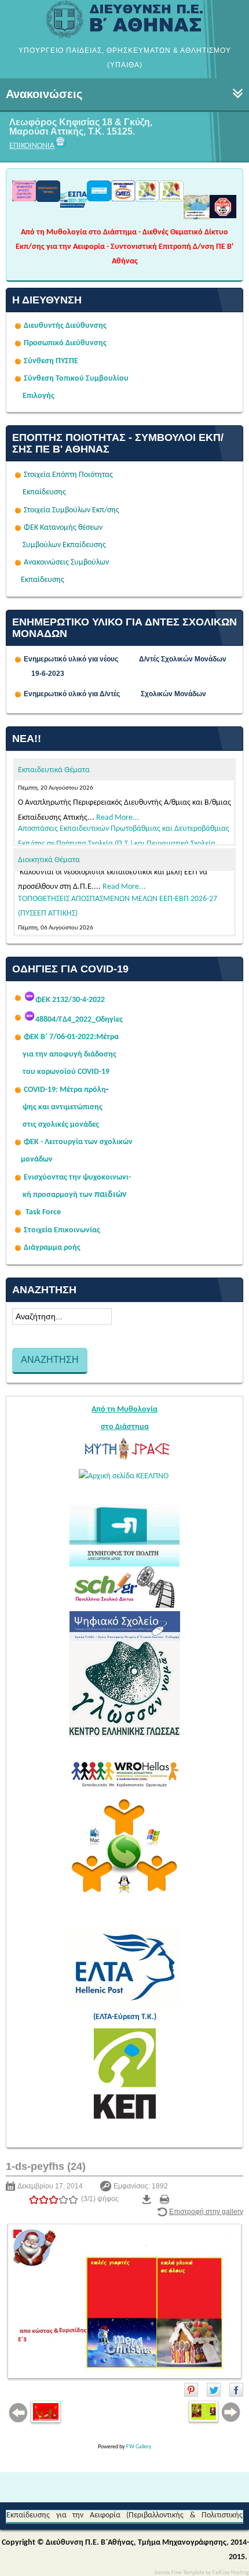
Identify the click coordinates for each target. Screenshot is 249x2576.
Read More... (118, 786)
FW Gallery (139, 2447)
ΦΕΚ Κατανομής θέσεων (63, 528)
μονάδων (37, 1159)
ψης (30, 1107)
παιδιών (111, 1195)
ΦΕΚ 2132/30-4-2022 (70, 1000)
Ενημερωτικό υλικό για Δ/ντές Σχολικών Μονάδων (115, 694)
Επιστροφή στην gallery (206, 2212)
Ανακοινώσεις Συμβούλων (66, 562)
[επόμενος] (124, 2301)
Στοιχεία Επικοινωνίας (62, 1230)
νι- (127, 1177)
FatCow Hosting (231, 2573)
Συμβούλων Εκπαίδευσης (63, 545)
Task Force (43, 1212)
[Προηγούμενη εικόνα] (36, 2413)
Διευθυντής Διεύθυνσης (65, 326)
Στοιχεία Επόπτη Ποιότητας (68, 475)
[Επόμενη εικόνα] (214, 2412)
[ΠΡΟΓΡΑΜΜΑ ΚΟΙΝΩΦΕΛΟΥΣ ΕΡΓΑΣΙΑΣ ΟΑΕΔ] (123, 198)
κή (27, 1195)
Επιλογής (39, 396)
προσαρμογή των (63, 1195)
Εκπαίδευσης (44, 492)
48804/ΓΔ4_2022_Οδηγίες (79, 1020)
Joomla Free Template (179, 2573)
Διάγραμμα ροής (52, 1248)
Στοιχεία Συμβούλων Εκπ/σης (72, 510)
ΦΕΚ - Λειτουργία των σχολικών (78, 1142)
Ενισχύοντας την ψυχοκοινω (73, 1177)
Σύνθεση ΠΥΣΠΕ (51, 361)
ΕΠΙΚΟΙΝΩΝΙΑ (32, 146)
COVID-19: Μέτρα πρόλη (65, 1090)
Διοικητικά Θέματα (49, 860)
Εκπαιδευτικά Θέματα (54, 770)
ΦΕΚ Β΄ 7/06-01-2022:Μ (63, 1037)
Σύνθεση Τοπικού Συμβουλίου (76, 379)
